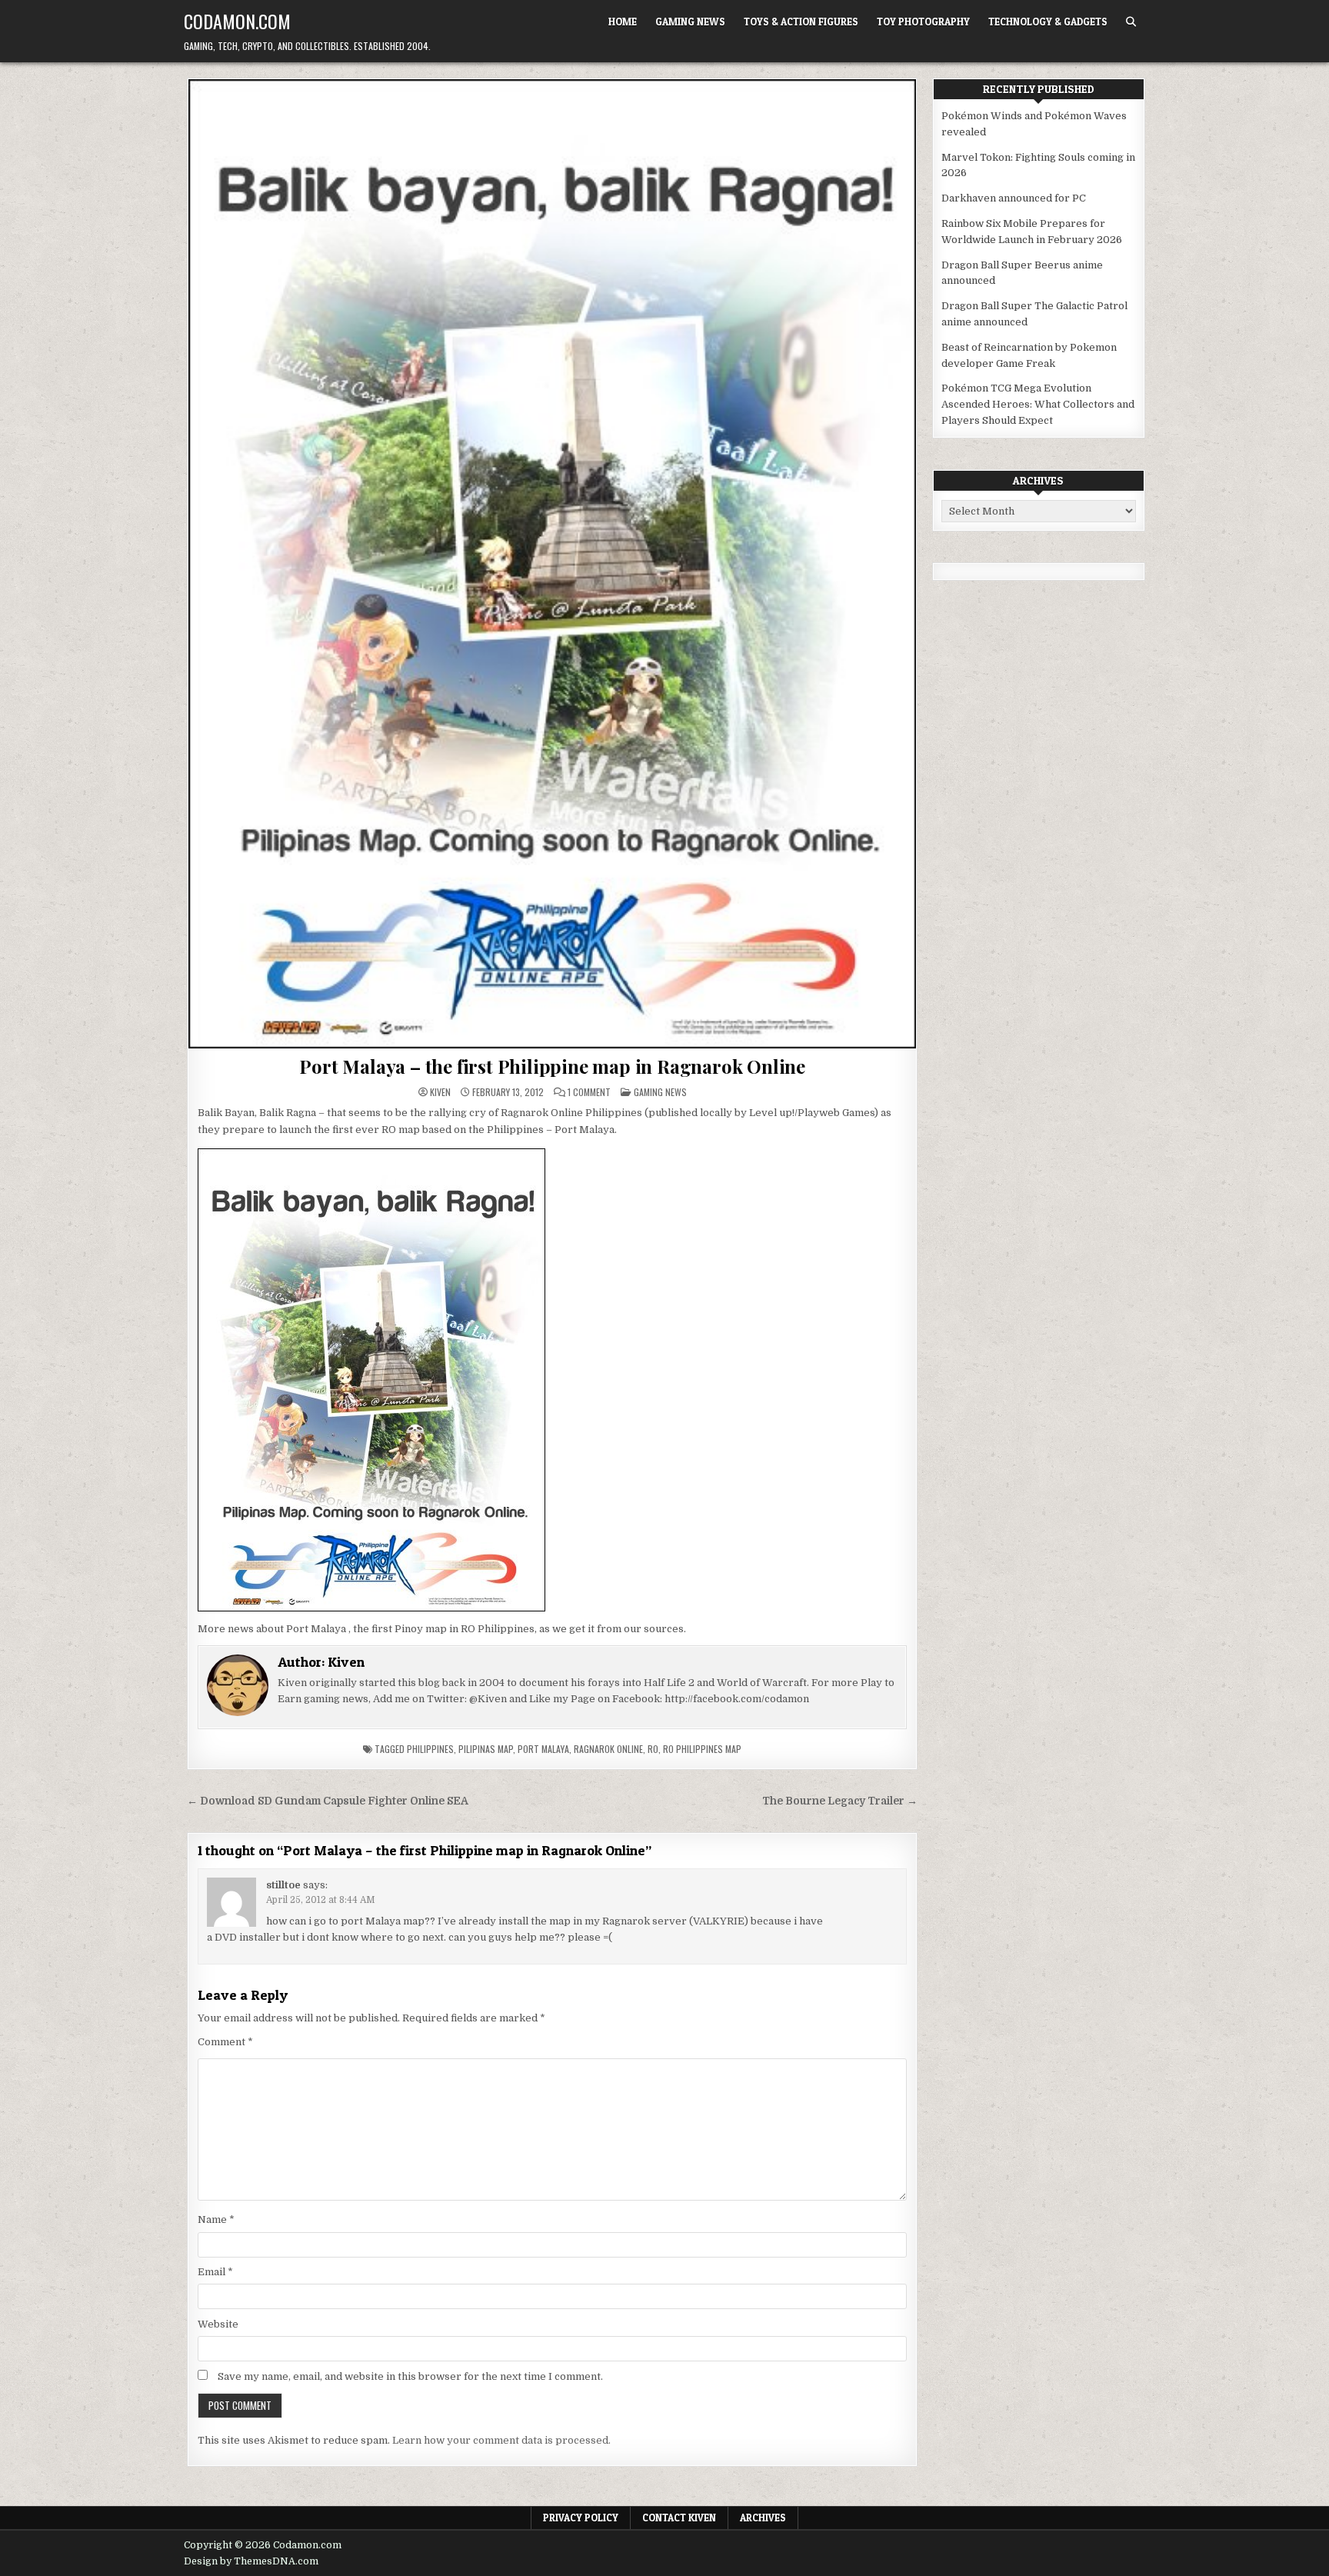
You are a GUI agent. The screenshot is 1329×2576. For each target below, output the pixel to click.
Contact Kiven (679, 2518)
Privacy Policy (581, 2518)
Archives (763, 2518)
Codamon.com (237, 21)
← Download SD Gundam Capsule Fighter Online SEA (328, 1801)
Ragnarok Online (608, 1749)
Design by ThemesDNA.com (251, 2561)
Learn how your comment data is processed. (501, 2440)
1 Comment (589, 1092)
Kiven (440, 1092)
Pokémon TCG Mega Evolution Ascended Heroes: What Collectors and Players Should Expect (1038, 404)
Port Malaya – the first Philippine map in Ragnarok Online (552, 1066)
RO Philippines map (702, 1749)
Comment (225, 2042)
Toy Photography (923, 22)
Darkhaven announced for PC (1014, 198)
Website (218, 2324)
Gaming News (690, 22)
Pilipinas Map (486, 1749)
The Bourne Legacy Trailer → (840, 1801)
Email (215, 2272)
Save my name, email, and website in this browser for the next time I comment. (410, 2376)
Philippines (430, 1749)
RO (653, 1749)
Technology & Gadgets (1048, 22)
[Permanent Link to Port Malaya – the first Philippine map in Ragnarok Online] (552, 564)
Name (216, 2219)
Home (623, 22)
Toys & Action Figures (801, 22)
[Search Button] (1131, 22)
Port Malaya (543, 1749)
